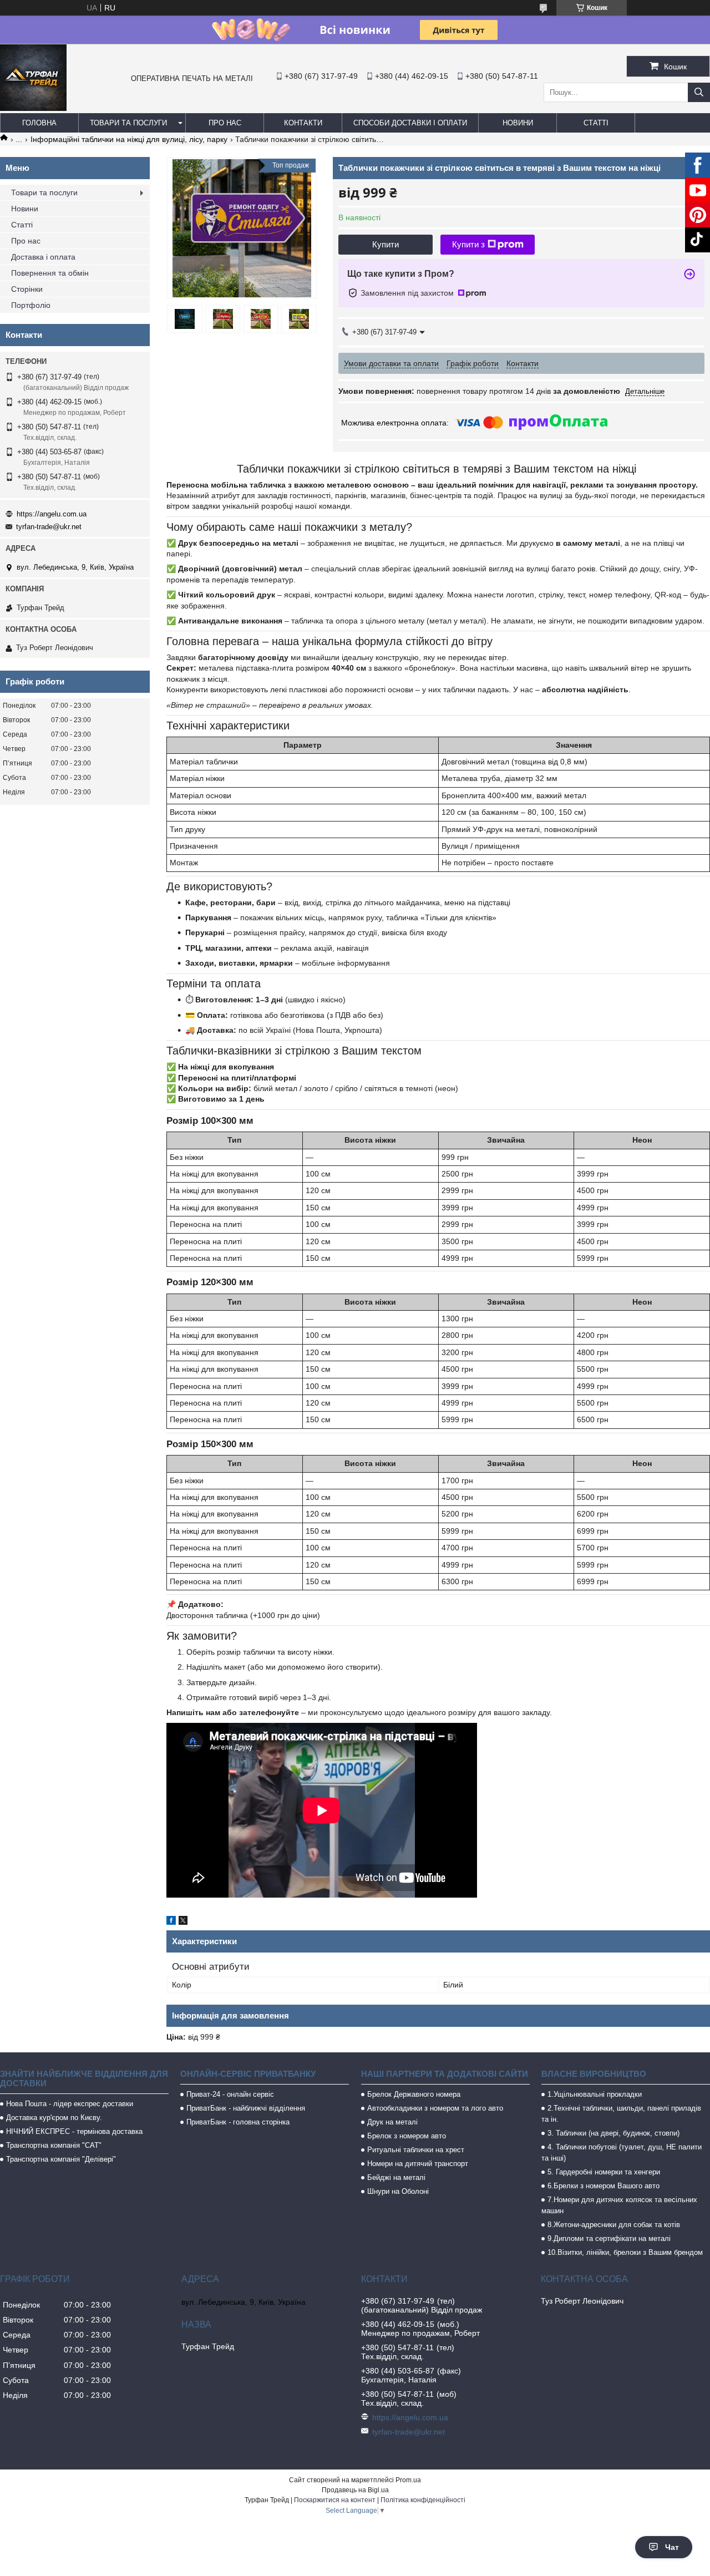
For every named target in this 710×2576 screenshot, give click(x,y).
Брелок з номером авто (407, 2136)
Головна (39, 123)
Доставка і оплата (43, 257)
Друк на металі (392, 2122)
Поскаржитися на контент (335, 2500)
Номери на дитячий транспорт (418, 2164)
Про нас (225, 123)
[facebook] (171, 1922)
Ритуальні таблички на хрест (416, 2150)
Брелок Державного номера (414, 2094)
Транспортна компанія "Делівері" (61, 2159)
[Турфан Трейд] (33, 108)
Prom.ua (408, 2480)
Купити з (468, 244)
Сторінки (27, 289)
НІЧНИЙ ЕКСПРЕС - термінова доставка (74, 2131)
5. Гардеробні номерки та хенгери (604, 2172)
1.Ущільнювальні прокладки (595, 2094)
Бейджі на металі (396, 2177)
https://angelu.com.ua (52, 514)
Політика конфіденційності (423, 2500)
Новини (518, 123)
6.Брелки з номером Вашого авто (603, 2186)
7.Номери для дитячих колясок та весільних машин (619, 2205)
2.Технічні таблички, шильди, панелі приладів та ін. (621, 2114)
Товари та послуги (128, 123)
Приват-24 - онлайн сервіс (230, 2094)
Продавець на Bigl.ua (355, 2490)
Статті (596, 123)
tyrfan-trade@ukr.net (49, 527)
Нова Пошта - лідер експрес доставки (70, 2104)
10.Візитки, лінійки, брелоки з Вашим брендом (625, 2252)
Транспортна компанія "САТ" (54, 2145)
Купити (386, 244)
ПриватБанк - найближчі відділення (246, 2108)
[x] (183, 1922)
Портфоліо (31, 305)
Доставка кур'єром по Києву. (54, 2118)
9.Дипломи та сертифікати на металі (609, 2238)
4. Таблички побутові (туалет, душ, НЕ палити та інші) (622, 2152)
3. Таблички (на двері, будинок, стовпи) (613, 2133)
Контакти (303, 123)
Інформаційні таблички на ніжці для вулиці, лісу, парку (129, 139)
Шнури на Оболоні (398, 2191)
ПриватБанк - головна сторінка (238, 2122)
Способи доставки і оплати (410, 123)
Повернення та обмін (50, 273)
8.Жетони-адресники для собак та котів (614, 2225)
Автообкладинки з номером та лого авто (435, 2108)
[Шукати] (699, 92)
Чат (672, 2547)
